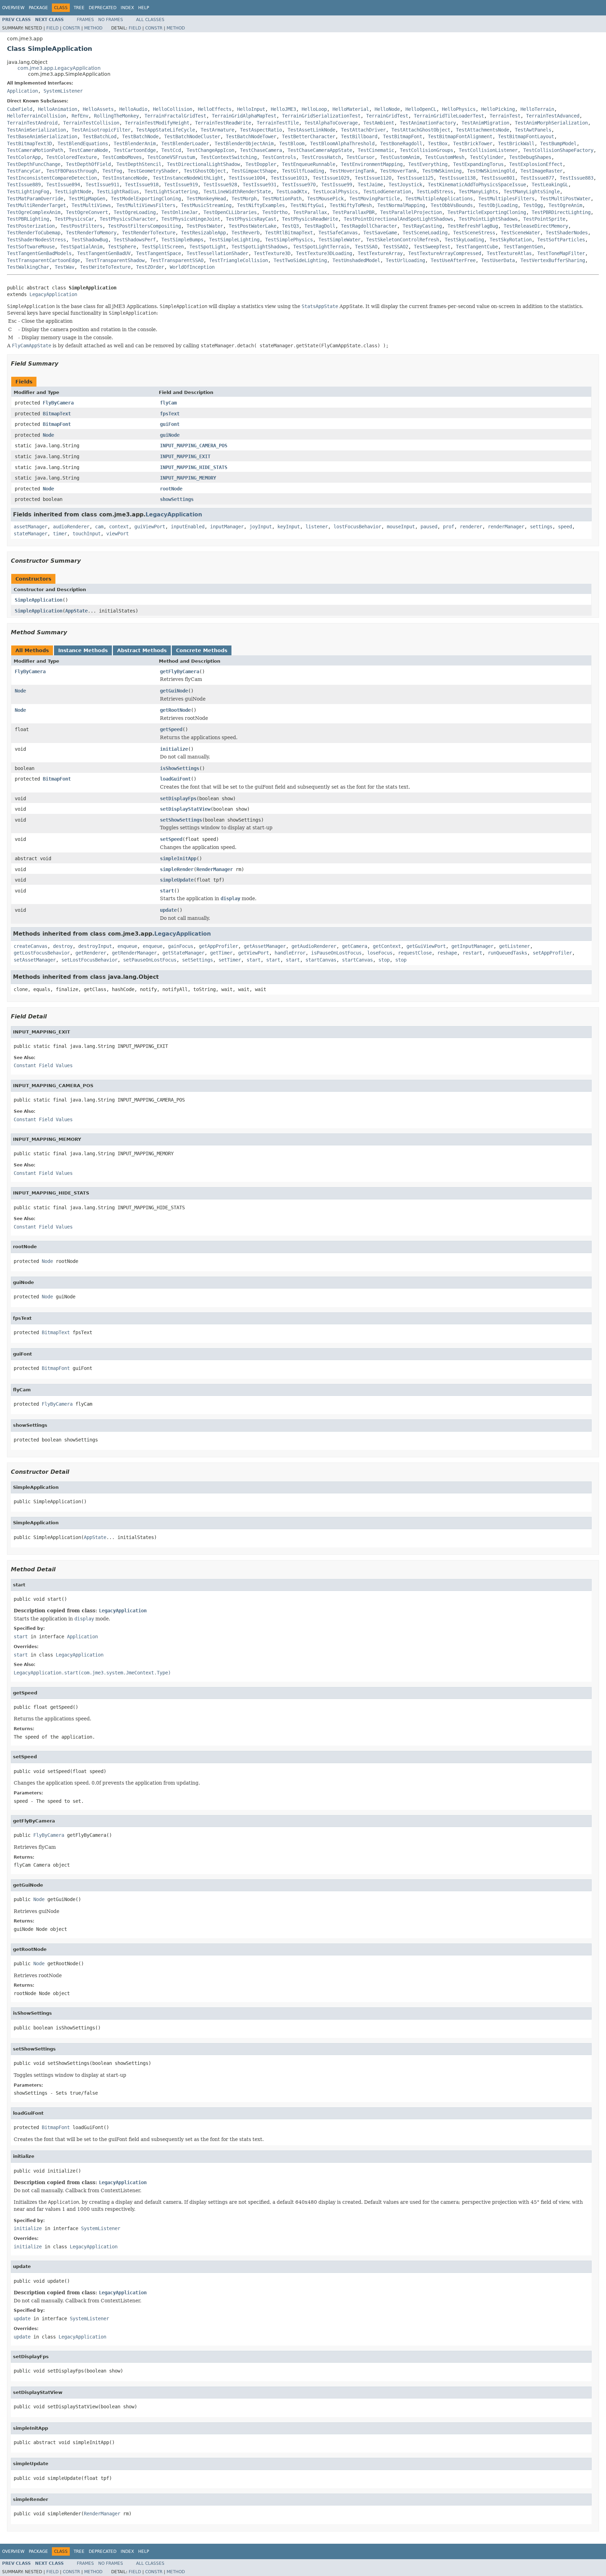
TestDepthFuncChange (34, 164)
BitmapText (57, 414)
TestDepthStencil (139, 164)
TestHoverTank (398, 171)
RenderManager (215, 869)
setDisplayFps (178, 798)
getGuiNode (174, 691)
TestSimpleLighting (234, 240)
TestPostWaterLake (252, 226)
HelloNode (387, 109)
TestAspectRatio (261, 130)
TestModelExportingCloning (146, 199)
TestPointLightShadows (488, 219)
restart (472, 953)
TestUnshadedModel (356, 260)
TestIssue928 (220, 185)
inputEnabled (188, 527)
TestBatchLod (100, 136)
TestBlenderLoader (185, 143)
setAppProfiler (552, 953)
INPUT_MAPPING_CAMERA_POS (194, 446)
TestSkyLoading (464, 240)
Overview (13, 8)
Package (38, 8)
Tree (79, 8)
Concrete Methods (202, 650)
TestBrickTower (473, 143)
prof (449, 527)
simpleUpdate (177, 880)
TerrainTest (505, 116)
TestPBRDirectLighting (561, 212)
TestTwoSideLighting (300, 260)
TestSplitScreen (163, 247)
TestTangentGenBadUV (104, 253)
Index (127, 8)
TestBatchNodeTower (251, 136)
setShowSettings (181, 820)
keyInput (289, 527)
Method (93, 28)
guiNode (170, 435)
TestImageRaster (541, 171)
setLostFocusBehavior (89, 960)
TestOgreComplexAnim (34, 212)
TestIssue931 (260, 185)
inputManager (227, 527)
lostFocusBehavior (357, 527)
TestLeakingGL (550, 185)
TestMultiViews (91, 205)
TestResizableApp (203, 233)
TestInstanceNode (125, 178)
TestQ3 (290, 226)
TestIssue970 (299, 185)
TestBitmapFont (403, 136)
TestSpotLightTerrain (321, 247)
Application (22, 91)
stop (384, 960)
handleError (290, 953)
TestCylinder (487, 157)
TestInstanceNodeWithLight (188, 178)
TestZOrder (150, 267)
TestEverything (428, 164)
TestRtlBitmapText (289, 233)
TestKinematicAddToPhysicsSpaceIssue (477, 185)
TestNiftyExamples (261, 205)
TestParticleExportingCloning (487, 212)
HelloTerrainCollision (36, 116)
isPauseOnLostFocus (336, 953)
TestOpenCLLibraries (230, 212)
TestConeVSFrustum (171, 157)
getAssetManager (265, 946)
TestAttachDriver (363, 130)
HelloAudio (133, 109)
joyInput (261, 527)
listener (317, 527)
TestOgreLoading (135, 212)
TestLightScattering (171, 192)
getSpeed (171, 729)
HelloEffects (215, 109)
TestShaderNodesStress (36, 240)
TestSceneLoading (425, 233)
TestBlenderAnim (135, 143)
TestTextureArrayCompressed (445, 253)
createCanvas (31, 946)
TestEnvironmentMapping (372, 164)
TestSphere (122, 247)
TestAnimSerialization (36, 130)
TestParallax (310, 212)
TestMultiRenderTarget (36, 205)
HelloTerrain (537, 109)
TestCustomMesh (445, 157)
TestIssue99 (337, 185)
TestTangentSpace (159, 253)
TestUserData (498, 260)
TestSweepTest (432, 247)
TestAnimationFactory (428, 123)
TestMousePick (325, 199)
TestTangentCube (477, 247)
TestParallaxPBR (353, 212)
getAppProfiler (218, 946)
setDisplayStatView (185, 809)
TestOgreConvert (87, 212)
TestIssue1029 (331, 178)
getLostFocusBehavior (42, 953)
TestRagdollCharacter (369, 226)
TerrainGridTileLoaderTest (449, 116)
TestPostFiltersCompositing (144, 226)
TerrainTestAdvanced (553, 116)
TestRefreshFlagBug (473, 226)
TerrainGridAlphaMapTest (244, 116)
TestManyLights (478, 192)
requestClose (415, 953)
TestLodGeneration (387, 192)
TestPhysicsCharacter (128, 219)
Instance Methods (83, 650)
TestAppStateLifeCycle (166, 130)
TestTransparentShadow (115, 260)
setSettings (197, 960)
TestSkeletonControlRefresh (403, 240)
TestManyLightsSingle (532, 192)
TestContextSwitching (229, 157)
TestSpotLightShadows (260, 247)
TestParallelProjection (411, 212)
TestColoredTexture (72, 157)
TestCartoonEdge (135, 150)
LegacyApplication (53, 294)
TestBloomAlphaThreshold (342, 143)
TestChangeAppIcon (210, 150)
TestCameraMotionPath (35, 150)
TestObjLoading (498, 205)
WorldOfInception (192, 267)
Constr (71, 28)
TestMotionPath (282, 199)
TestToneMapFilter (561, 253)
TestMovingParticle (375, 199)
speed (565, 527)
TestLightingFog (28, 192)
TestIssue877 (537, 178)
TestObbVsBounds (452, 205)
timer (60, 534)
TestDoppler (261, 164)
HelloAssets (98, 109)
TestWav (65, 267)
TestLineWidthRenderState (237, 192)
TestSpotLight (208, 247)
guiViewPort (150, 527)
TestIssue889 (24, 185)
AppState (76, 611)
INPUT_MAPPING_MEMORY (188, 478)
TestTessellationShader (217, 253)
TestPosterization (31, 226)
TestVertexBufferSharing (553, 260)
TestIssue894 (63, 185)
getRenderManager (134, 953)
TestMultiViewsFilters (146, 205)
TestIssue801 (498, 178)
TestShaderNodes (567, 233)
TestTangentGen (523, 247)
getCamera (355, 946)
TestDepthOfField (88, 164)
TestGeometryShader (153, 171)
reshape (447, 953)
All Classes (150, 20)
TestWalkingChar (28, 267)
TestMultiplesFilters (506, 199)
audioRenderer (71, 527)
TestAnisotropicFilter (101, 130)
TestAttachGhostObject (421, 130)
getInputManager (472, 946)
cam (99, 527)
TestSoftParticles (561, 240)
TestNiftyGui (307, 205)
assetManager (31, 527)
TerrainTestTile (278, 123)
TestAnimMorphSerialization (551, 123)
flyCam (168, 403)
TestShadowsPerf (135, 240)
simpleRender (177, 869)
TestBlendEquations (83, 143)
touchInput (87, 534)
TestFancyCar (24, 171)
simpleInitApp (178, 858)
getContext (387, 946)
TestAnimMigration (485, 123)
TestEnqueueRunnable (309, 164)
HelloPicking (498, 109)
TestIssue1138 (457, 178)
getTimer (221, 953)
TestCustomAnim (400, 157)
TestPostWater (205, 226)
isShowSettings (180, 768)
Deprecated (103, 8)
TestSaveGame (380, 233)
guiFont (170, 424)
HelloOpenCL (421, 109)
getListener (514, 946)
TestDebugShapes (530, 157)
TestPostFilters (81, 226)
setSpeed (171, 839)
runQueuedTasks (507, 953)
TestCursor (361, 157)
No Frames (111, 20)
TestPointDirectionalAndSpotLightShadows (398, 219)
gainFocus (181, 946)
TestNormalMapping (401, 205)
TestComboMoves (122, 157)
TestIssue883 (577, 178)
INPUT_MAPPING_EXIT (185, 456)
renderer (471, 527)
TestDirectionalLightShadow (203, 164)
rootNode (171, 489)
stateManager (31, 534)
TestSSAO (366, 247)
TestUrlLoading (405, 260)
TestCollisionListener (488, 150)
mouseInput (401, 527)
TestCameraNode (88, 150)
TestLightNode (73, 192)
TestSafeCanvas (338, 233)
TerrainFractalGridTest (175, 116)
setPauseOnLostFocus (150, 960)
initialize (174, 749)
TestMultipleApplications (439, 199)
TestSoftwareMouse (31, 247)
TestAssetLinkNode (311, 130)
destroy (63, 946)
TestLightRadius (118, 192)
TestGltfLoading (303, 171)
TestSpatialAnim (81, 247)
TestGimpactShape (254, 171)
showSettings (177, 499)
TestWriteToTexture (105, 267)
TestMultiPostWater (565, 199)
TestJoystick (405, 185)
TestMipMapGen (87, 199)
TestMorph (244, 199)
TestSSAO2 (396, 247)
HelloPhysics (459, 109)
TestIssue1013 (289, 178)
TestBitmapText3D (29, 143)
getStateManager (183, 953)
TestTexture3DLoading (324, 253)
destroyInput (95, 946)
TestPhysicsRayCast (251, 219)
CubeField (20, 109)
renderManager (506, 527)
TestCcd (171, 150)
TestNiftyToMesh (351, 205)
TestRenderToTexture (149, 233)
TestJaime (370, 185)
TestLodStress (435, 192)
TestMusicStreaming (206, 205)
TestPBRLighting (28, 219)
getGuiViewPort (426, 946)
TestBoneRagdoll (401, 143)
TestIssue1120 (373, 178)
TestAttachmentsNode (483, 130)
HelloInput (251, 109)
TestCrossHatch (321, 157)
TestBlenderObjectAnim (244, 143)
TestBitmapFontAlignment (460, 136)
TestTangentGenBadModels (39, 253)
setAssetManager (35, 960)
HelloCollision (173, 109)
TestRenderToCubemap (34, 233)
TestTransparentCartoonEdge (43, 260)
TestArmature (217, 130)
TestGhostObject (205, 171)
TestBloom (292, 143)
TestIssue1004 (247, 178)
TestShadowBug (90, 240)
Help (144, 8)
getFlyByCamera (180, 671)
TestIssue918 (142, 185)
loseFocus (380, 953)
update (168, 910)
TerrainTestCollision (91, 123)
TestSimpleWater (339, 240)
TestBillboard (359, 136)
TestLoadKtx (292, 192)
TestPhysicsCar (74, 219)
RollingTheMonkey (116, 116)
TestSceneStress (474, 233)
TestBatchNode (140, 136)
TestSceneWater (520, 233)
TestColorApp (24, 157)
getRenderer (91, 953)
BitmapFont (57, 424)
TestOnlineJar (180, 212)
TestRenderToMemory (91, 233)
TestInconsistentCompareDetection (52, 178)
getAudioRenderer (314, 946)
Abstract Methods (142, 650)
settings (541, 527)
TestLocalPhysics (335, 192)
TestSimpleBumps (182, 240)
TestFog (112, 171)
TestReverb (245, 233)
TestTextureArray (380, 253)
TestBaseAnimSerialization (42, 136)
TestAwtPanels (533, 130)
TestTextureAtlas (509, 253)
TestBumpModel (558, 143)
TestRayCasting (422, 226)
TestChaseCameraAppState (320, 150)
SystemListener (63, 91)
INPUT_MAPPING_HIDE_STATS (194, 467)
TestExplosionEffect (536, 164)
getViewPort (254, 953)
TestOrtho (275, 212)
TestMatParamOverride (35, 199)
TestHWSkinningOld (491, 171)
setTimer (230, 960)
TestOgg (533, 205)
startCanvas (321, 960)
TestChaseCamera (261, 150)
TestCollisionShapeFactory (558, 150)
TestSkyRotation (511, 240)
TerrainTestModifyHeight (157, 123)
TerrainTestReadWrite (223, 123)
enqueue (127, 946)
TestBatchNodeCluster (192, 136)
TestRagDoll (320, 226)
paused (429, 527)
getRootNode (175, 710)
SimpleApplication (39, 600)
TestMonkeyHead (206, 199)
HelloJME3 (283, 109)
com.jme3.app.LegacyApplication (59, 68)
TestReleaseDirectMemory (536, 226)
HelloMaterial (351, 109)
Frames (85, 20)
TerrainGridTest (387, 116)
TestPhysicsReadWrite (310, 219)
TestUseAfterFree (453, 260)
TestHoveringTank (352, 171)
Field (52, 28)
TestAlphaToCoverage (331, 123)
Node (48, 435)
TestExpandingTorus (478, 164)
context (119, 527)
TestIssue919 (181, 185)
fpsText (170, 414)
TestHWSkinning (442, 171)
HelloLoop (314, 109)
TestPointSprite (544, 219)
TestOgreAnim (565, 205)
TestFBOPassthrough (72, 171)
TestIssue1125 (415, 178)
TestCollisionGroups (426, 150)
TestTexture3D (272, 253)
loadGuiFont (175, 779)
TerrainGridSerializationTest (321, 116)
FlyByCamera (58, 403)
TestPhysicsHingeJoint (191, 219)
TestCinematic (376, 150)
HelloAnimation (58, 109)
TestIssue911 (102, 185)
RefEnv (80, 116)
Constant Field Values (43, 1065)
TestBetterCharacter (309, 136)
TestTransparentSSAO (177, 260)
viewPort (117, 534)
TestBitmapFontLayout (526, 136)
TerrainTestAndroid (32, 123)
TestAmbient (379, 123)
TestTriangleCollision (238, 260)
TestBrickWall (516, 143)
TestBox (438, 143)
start (167, 891)
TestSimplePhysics (289, 240)
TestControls (279, 157)
